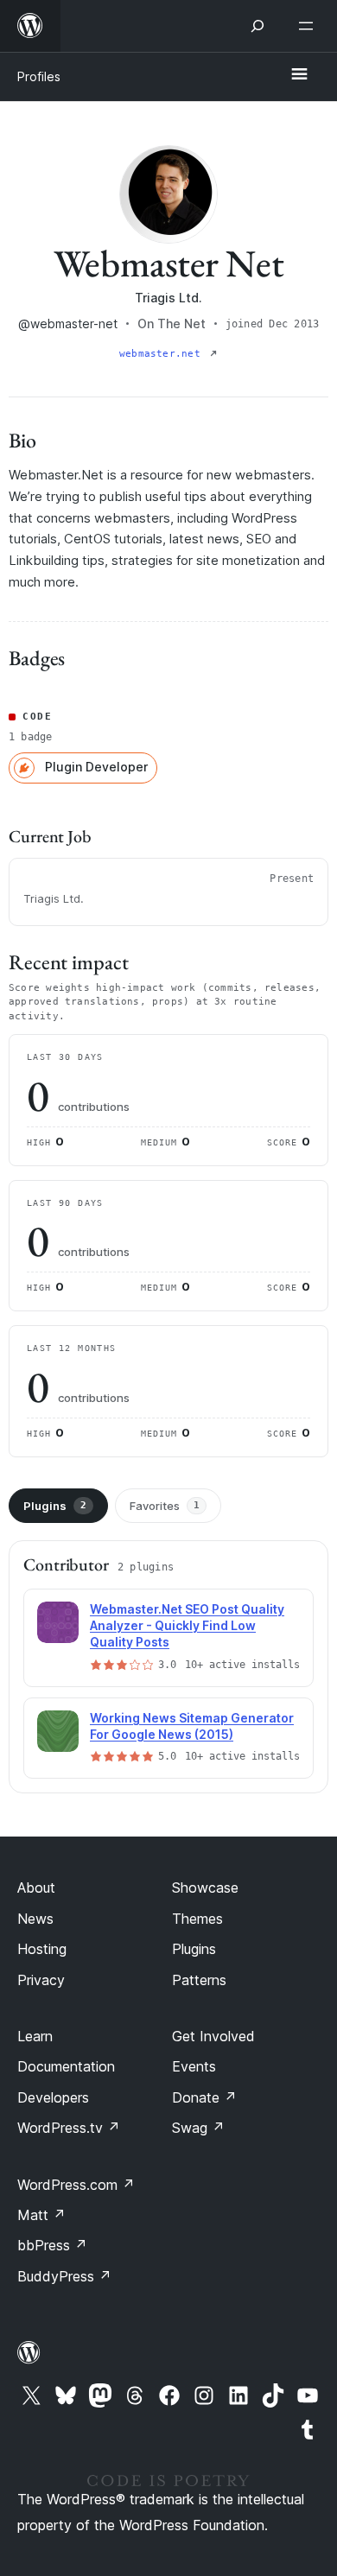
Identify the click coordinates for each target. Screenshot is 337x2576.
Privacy (41, 1980)
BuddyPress (64, 2276)
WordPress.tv (69, 2128)
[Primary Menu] (299, 75)
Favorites (165, 1506)
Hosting (42, 1949)
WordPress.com (76, 2185)
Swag (198, 2128)
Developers (53, 2097)
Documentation (66, 2066)
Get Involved (213, 2036)
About (36, 1888)
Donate (204, 2097)
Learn (35, 2036)
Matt (41, 2215)
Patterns (199, 1980)
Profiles (39, 76)
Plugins (55, 1506)
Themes (197, 1919)
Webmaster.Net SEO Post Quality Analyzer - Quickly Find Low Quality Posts (187, 1625)
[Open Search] (258, 26)
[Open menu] (309, 26)
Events (194, 2066)
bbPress (52, 2245)
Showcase (205, 1888)
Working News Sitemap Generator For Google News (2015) (192, 1726)
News (35, 1919)
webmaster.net (163, 354)
